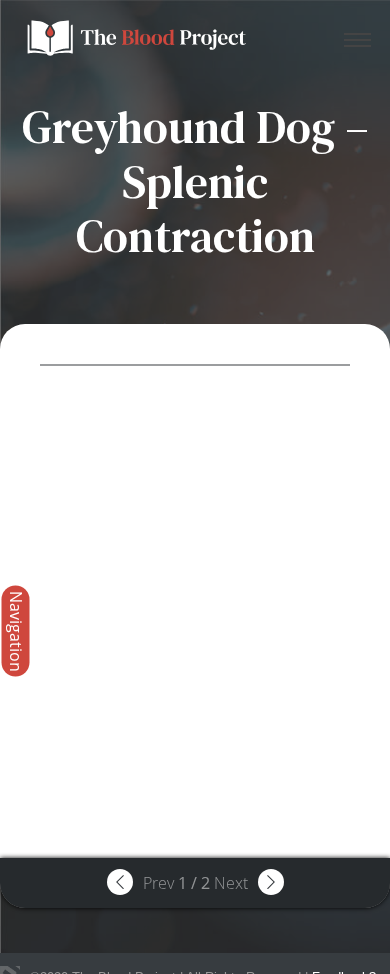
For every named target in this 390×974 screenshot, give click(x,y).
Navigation (16, 630)
